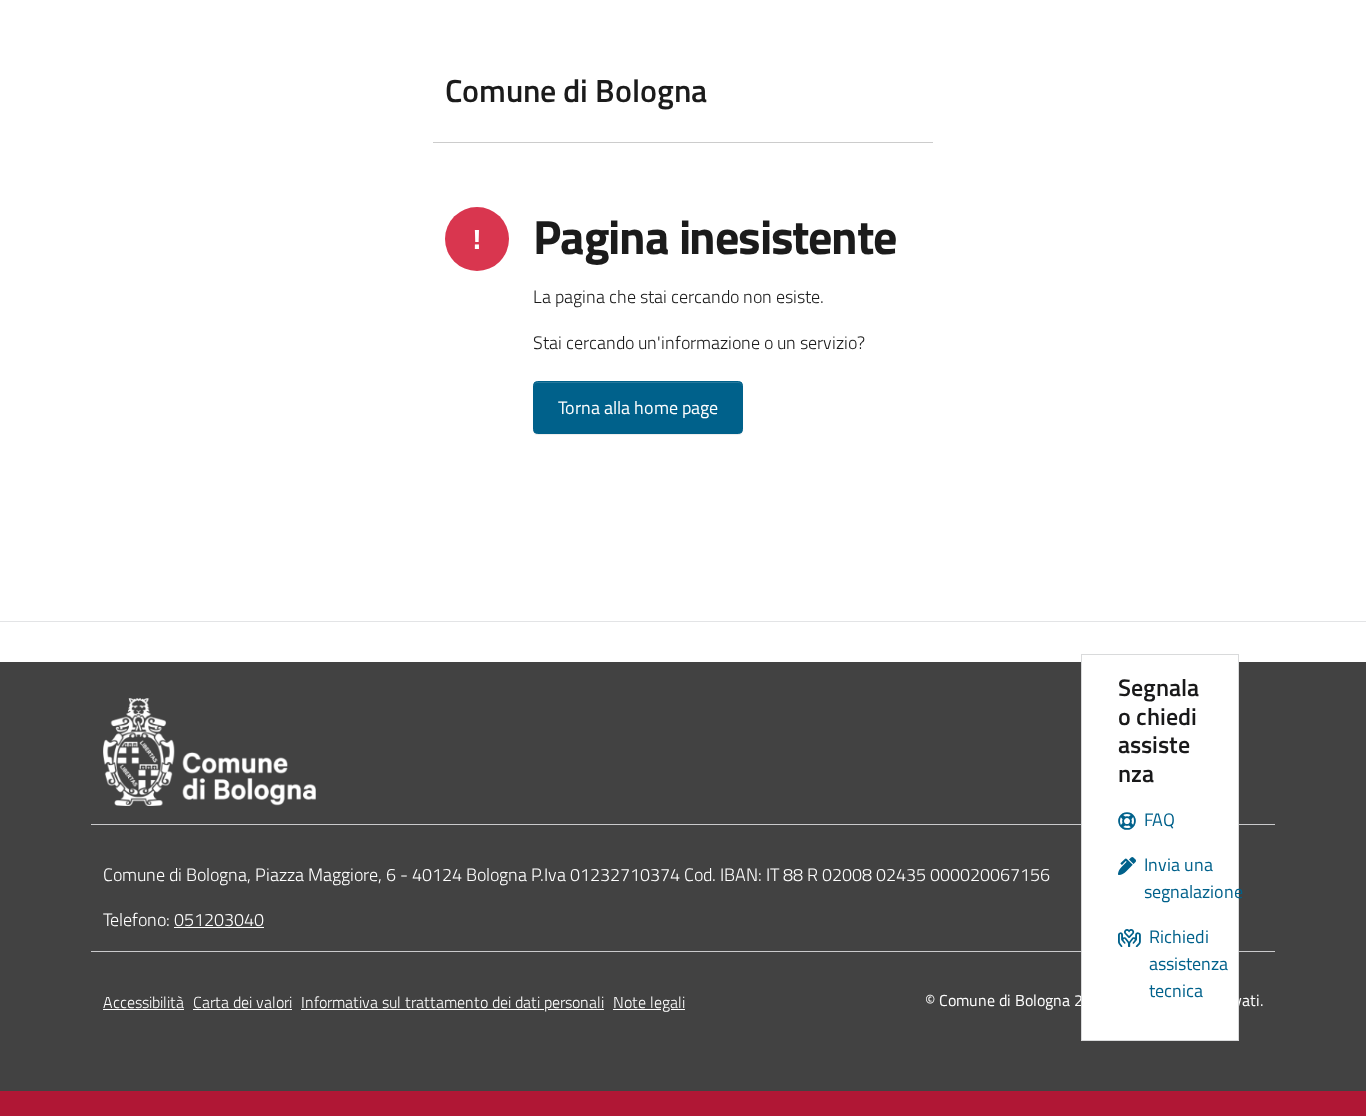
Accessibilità (143, 1002)
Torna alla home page (638, 407)
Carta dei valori (242, 1002)
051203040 (219, 919)
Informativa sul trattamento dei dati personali (452, 1002)
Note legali (649, 1002)
